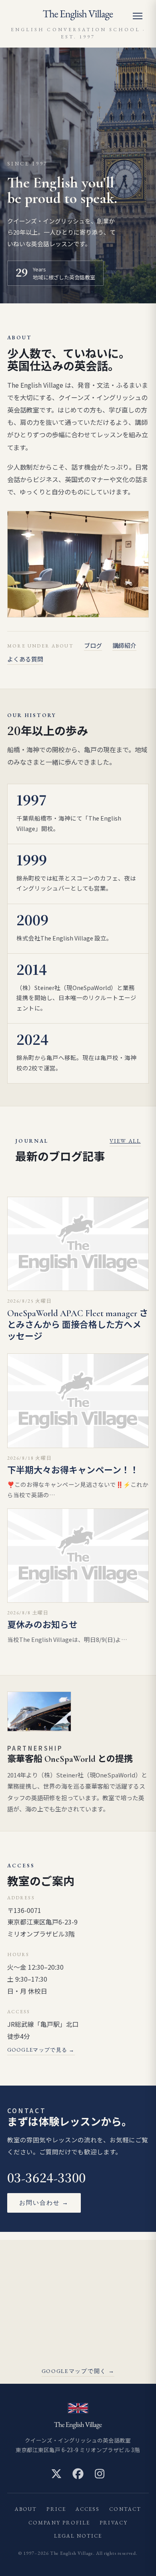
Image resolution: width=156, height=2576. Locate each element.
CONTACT (125, 2509)
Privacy (114, 2523)
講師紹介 (124, 645)
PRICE (56, 2509)
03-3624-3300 (47, 2179)
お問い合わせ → (44, 2202)
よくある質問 (25, 659)
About (26, 2509)
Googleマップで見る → (41, 2050)
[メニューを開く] (141, 16)
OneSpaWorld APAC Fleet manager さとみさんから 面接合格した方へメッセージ (78, 1325)
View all (125, 1141)
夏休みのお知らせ (42, 1625)
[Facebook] (78, 2474)
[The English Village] (78, 15)
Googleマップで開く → (78, 2371)
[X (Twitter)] (56, 2474)
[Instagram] (100, 2474)
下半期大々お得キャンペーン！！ (73, 1470)
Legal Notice (78, 2536)
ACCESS (88, 2509)
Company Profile (59, 2523)
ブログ (93, 645)
